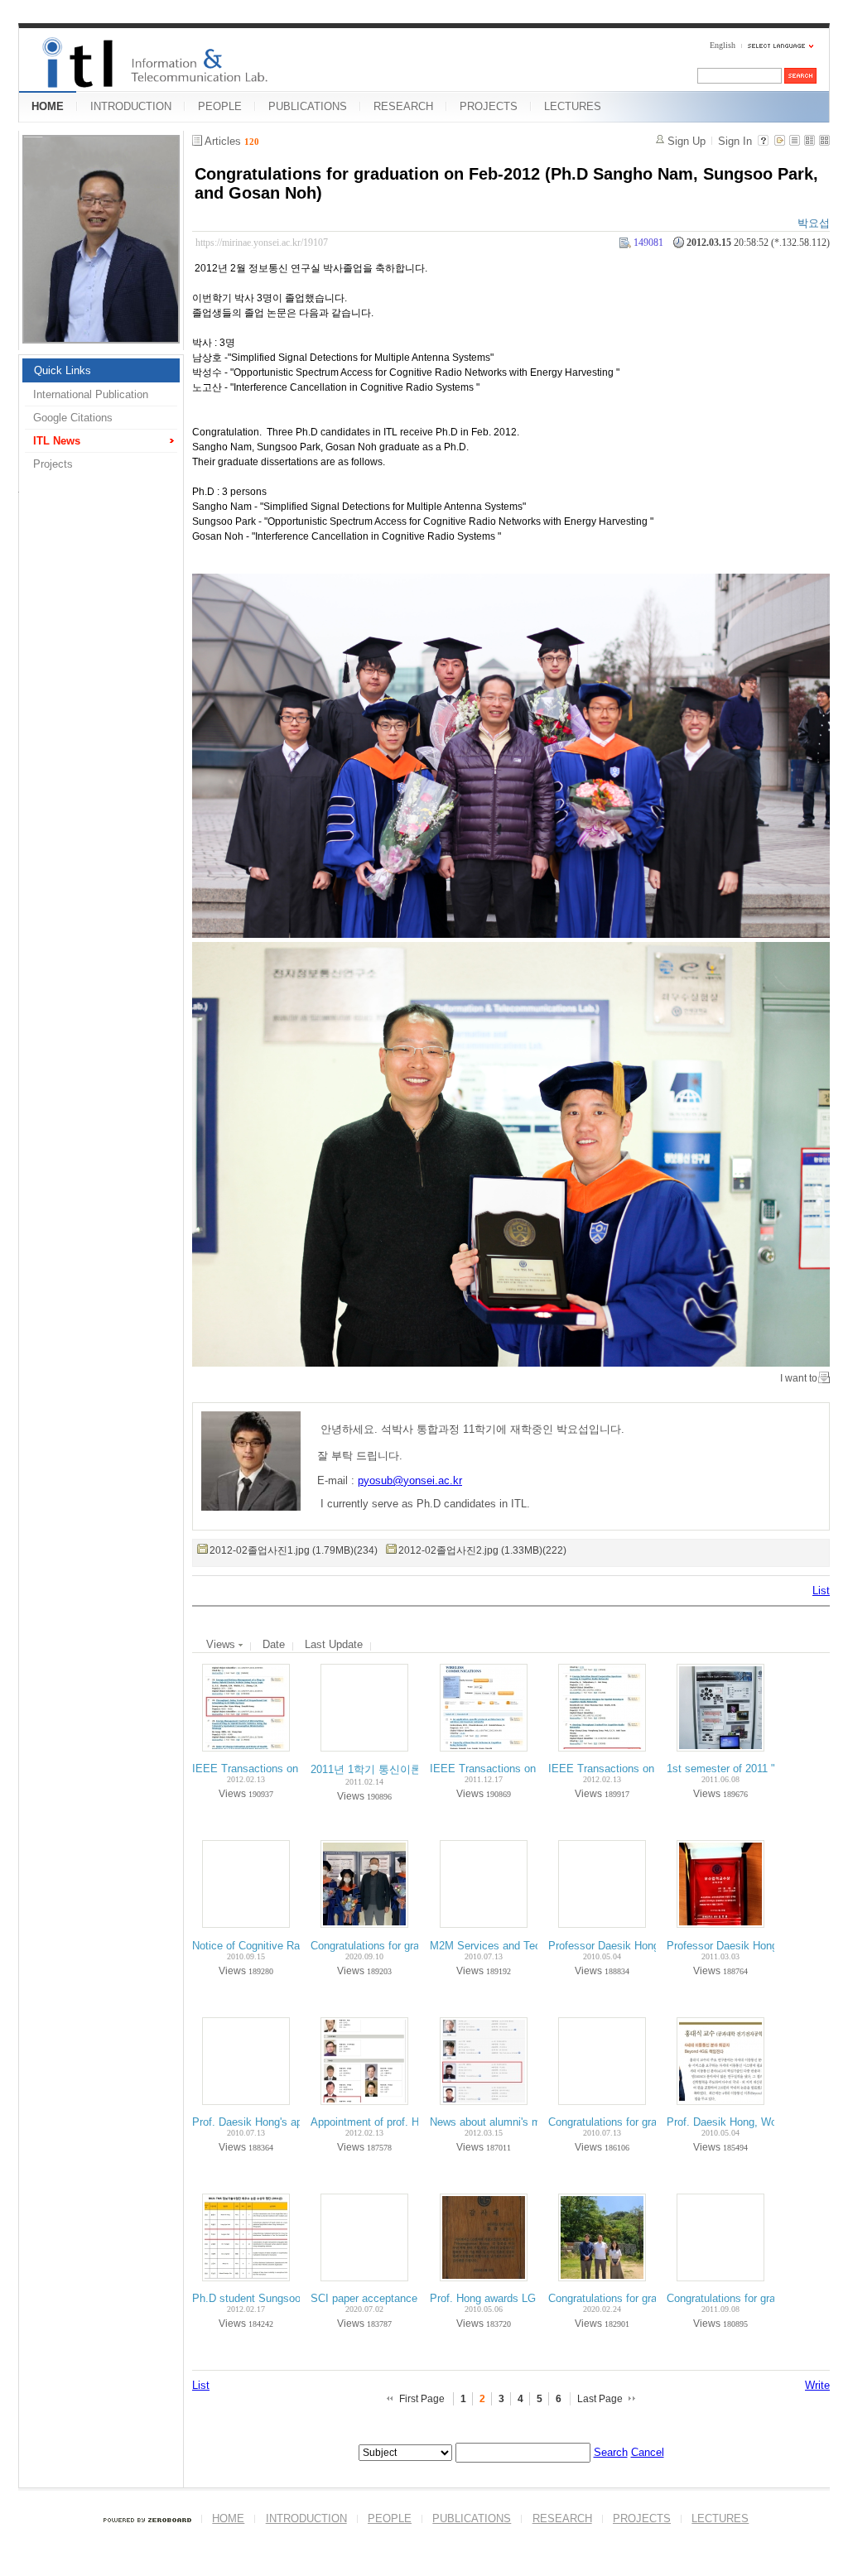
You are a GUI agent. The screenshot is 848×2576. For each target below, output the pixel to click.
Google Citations (73, 418)
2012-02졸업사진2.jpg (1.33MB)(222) (482, 1550)
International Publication (91, 394)
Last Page (600, 2399)
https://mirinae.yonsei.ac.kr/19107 (262, 243)
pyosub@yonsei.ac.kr (410, 1480)
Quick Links (63, 370)
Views (222, 1644)
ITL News (57, 441)
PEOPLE (220, 106)
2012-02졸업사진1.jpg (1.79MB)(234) (294, 1550)
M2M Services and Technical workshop (524, 1946)
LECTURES (573, 106)
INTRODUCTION (131, 106)
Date (274, 1644)
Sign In (735, 141)
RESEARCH (403, 106)
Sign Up (687, 141)
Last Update (334, 1644)
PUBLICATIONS (308, 106)
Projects (53, 464)
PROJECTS (489, 106)
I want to (799, 1378)
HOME (48, 106)
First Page (422, 2399)
